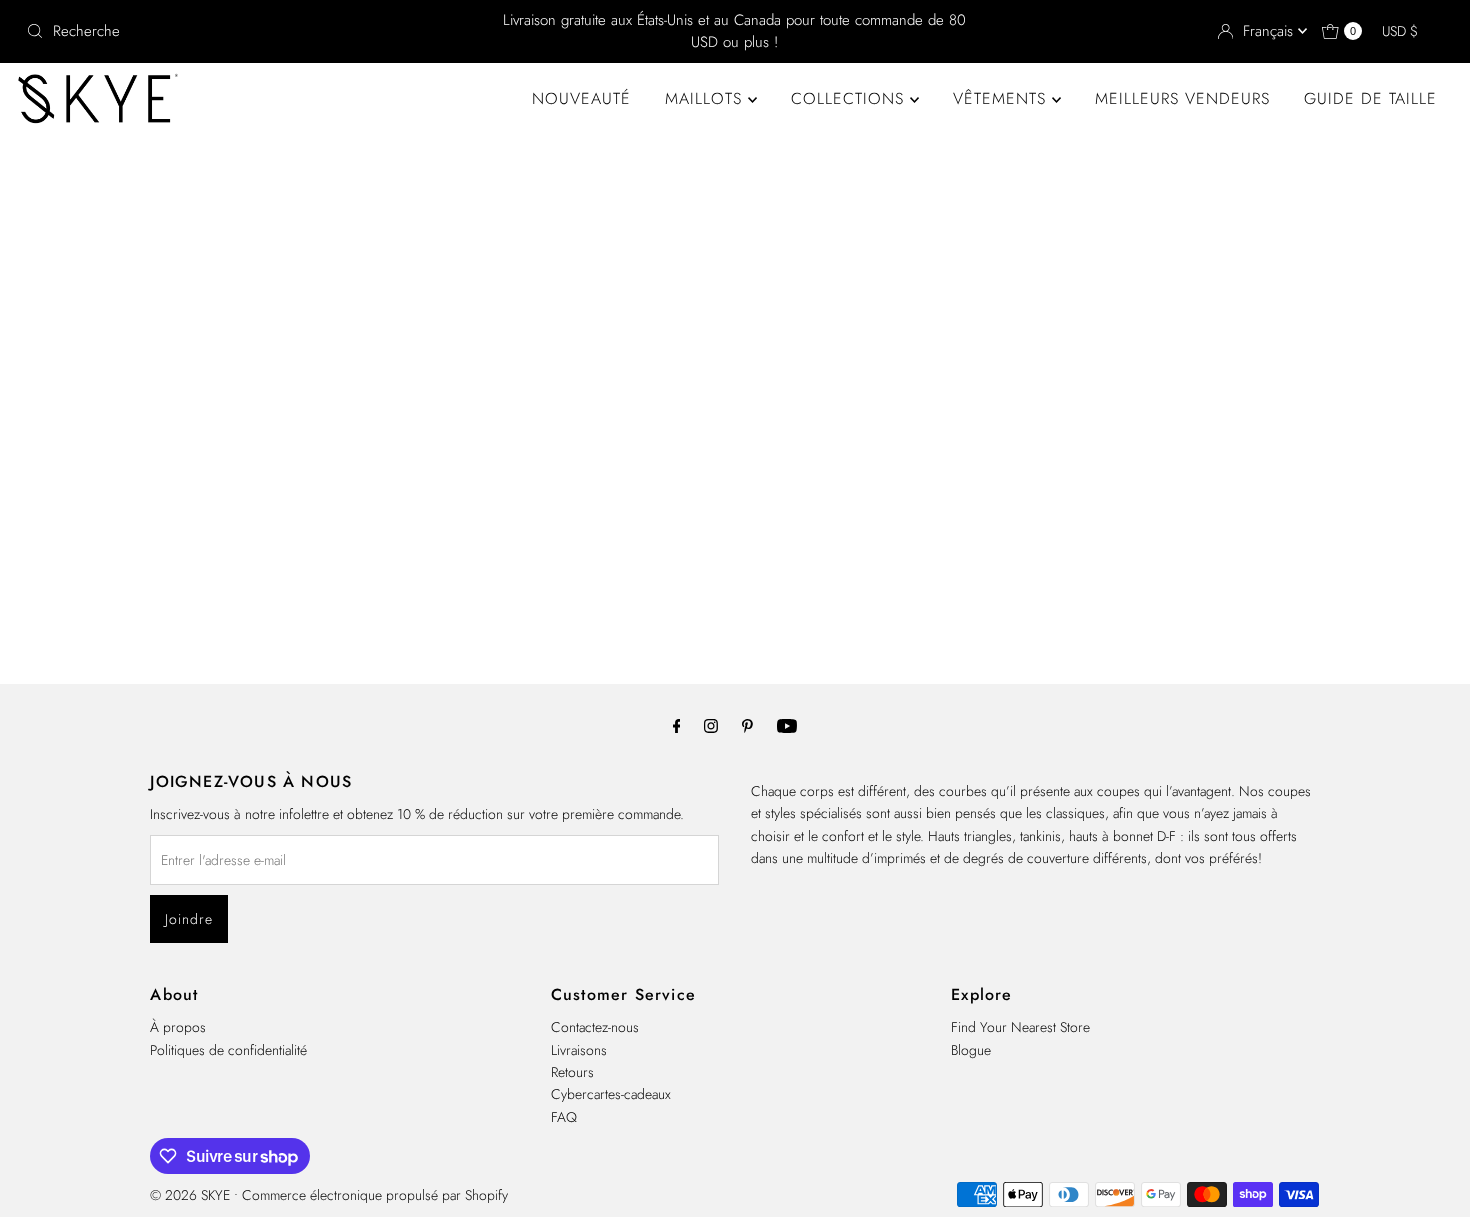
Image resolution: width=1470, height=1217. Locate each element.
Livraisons (579, 1050)
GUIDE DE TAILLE (1370, 98)
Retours (572, 1072)
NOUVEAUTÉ (581, 98)
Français (1270, 31)
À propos (178, 1027)
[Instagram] (711, 725)
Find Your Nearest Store (1020, 1027)
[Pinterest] (747, 725)
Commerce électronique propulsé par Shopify (375, 1195)
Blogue (971, 1050)
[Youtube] (787, 725)
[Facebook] (677, 725)
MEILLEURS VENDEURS (1182, 98)
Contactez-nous (595, 1027)
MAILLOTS (706, 98)
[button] (1409, 31)
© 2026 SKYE (190, 1195)
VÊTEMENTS (1002, 98)
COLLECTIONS (850, 98)
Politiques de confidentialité (228, 1050)
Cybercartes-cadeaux (611, 1094)
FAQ (564, 1117)
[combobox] (251, 31)
